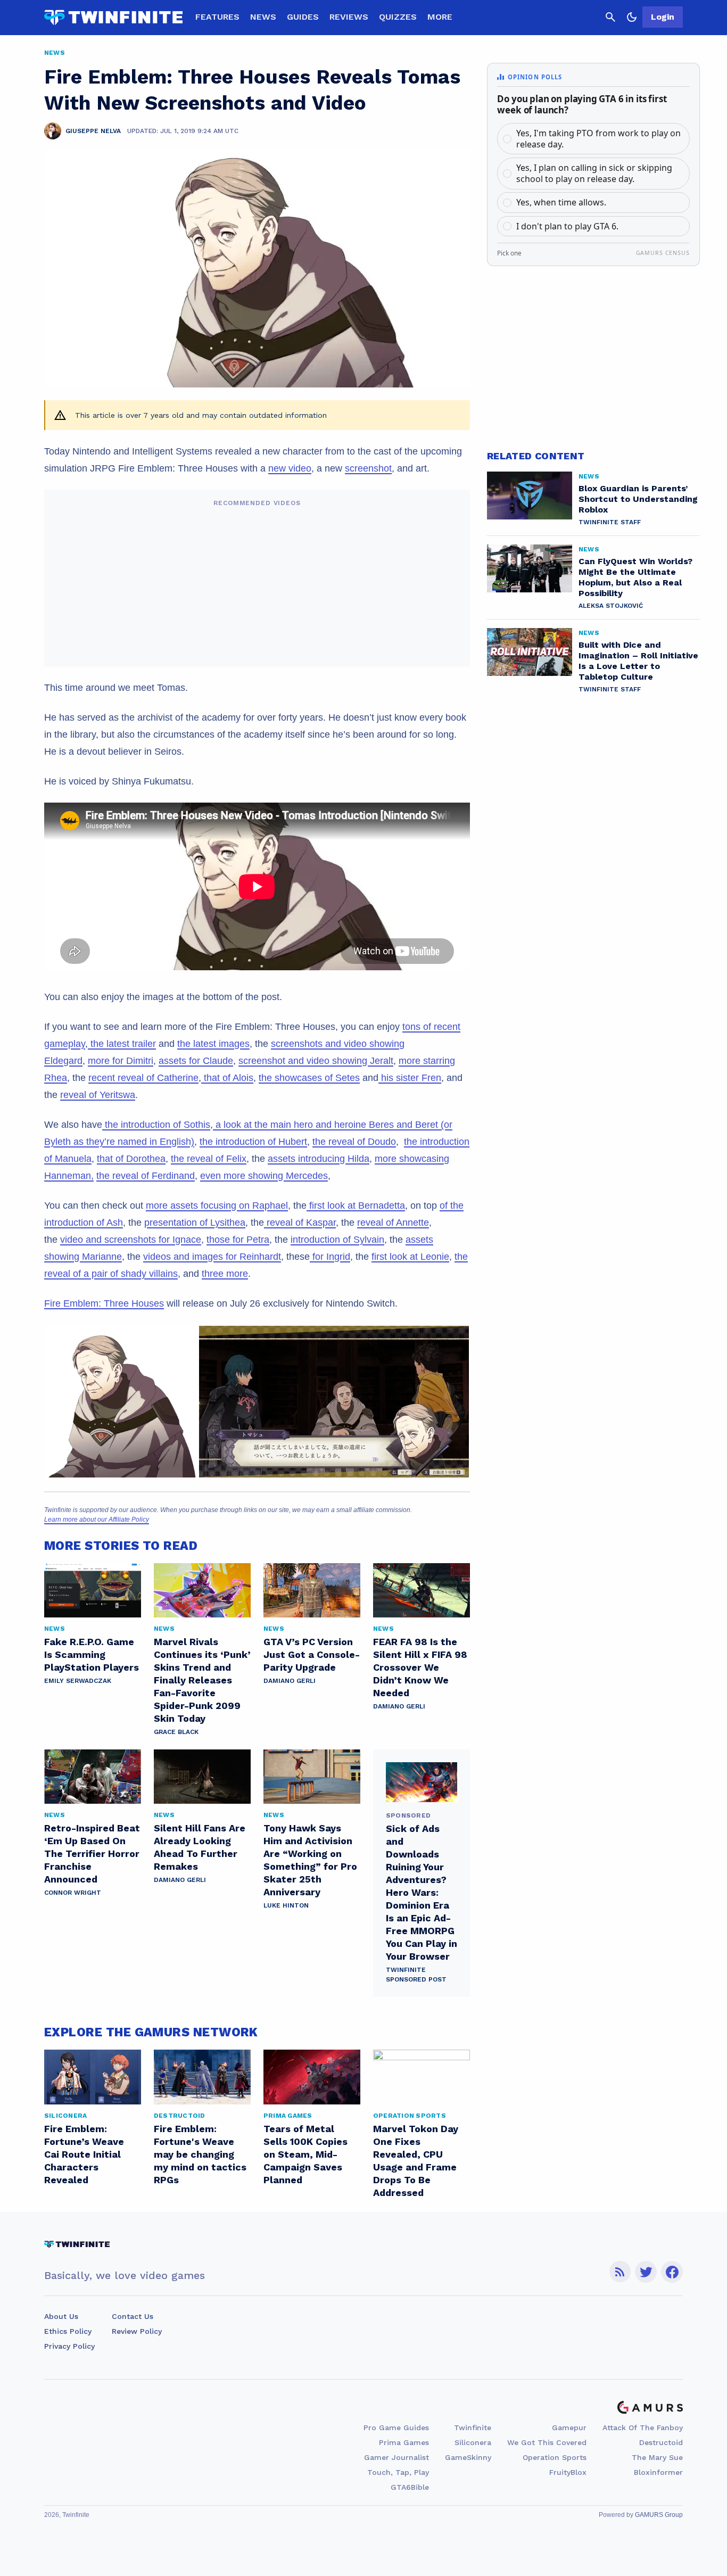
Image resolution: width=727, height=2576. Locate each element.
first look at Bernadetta (356, 1206)
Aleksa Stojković (611, 606)
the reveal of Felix (209, 1159)
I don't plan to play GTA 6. (567, 226)
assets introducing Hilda (319, 1159)
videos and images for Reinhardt (212, 1257)
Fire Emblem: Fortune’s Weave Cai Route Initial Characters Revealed (84, 2154)
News (263, 17)
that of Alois (227, 1078)
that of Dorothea (131, 1159)
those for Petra (238, 1240)
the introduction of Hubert (253, 1142)
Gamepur (569, 2428)
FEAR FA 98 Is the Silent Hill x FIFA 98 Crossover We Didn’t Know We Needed (420, 1667)
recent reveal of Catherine (143, 1078)
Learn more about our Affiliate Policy (97, 1520)
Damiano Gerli (290, 1681)
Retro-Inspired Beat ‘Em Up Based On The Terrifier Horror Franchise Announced (92, 1853)
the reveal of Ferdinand (146, 1176)
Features (217, 17)
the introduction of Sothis (156, 1125)
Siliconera (473, 2442)
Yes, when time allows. (561, 202)
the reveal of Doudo (354, 1142)
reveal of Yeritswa (98, 1095)
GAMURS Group (659, 2515)
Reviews (349, 17)
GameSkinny (468, 2457)
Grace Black (176, 1732)
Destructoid (661, 2442)
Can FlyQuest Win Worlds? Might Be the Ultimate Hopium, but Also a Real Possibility (635, 577)
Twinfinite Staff (610, 522)
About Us (61, 2316)
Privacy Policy (69, 2346)
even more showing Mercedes (264, 1176)
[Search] (610, 17)
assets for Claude (196, 1061)
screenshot (368, 468)
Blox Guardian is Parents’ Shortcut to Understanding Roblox (638, 499)
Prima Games (404, 2442)
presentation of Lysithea (195, 1223)
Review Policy (137, 2331)
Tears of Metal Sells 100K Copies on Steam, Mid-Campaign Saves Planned (305, 2154)
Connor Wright (73, 1893)
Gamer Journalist (396, 2457)
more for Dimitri (121, 1061)
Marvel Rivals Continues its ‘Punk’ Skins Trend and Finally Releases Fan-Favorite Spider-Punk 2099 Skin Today (202, 1680)
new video (290, 468)
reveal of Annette (393, 1223)
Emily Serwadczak (78, 1681)
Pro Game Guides (396, 2428)
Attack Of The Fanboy (643, 2428)
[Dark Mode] (632, 17)
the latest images (213, 1044)
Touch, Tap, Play (398, 2472)
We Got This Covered (547, 2442)
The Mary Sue (657, 2457)
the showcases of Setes (309, 1078)
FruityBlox (568, 2472)
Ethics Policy (68, 2331)
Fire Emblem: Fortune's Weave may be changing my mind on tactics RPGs (200, 2154)
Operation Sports (555, 2457)
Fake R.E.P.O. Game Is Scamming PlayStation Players (92, 1654)
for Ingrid (330, 1257)
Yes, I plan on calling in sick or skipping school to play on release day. (594, 173)
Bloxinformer (658, 2472)
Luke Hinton (286, 1905)
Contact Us (133, 2316)
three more (225, 1274)
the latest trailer (122, 1044)
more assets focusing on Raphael (217, 1206)
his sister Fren (410, 1078)
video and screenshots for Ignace (131, 1240)
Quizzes (398, 17)
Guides (303, 17)
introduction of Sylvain (337, 1240)
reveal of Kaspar (300, 1223)
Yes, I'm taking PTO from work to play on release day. (598, 139)
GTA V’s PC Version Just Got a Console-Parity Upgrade (312, 1654)
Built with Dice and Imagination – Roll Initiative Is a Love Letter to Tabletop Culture (638, 661)
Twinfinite (473, 2428)
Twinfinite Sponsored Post (416, 1975)
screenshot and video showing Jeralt (316, 1061)
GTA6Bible (410, 2487)
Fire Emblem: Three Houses (104, 1303)
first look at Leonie (410, 1257)
